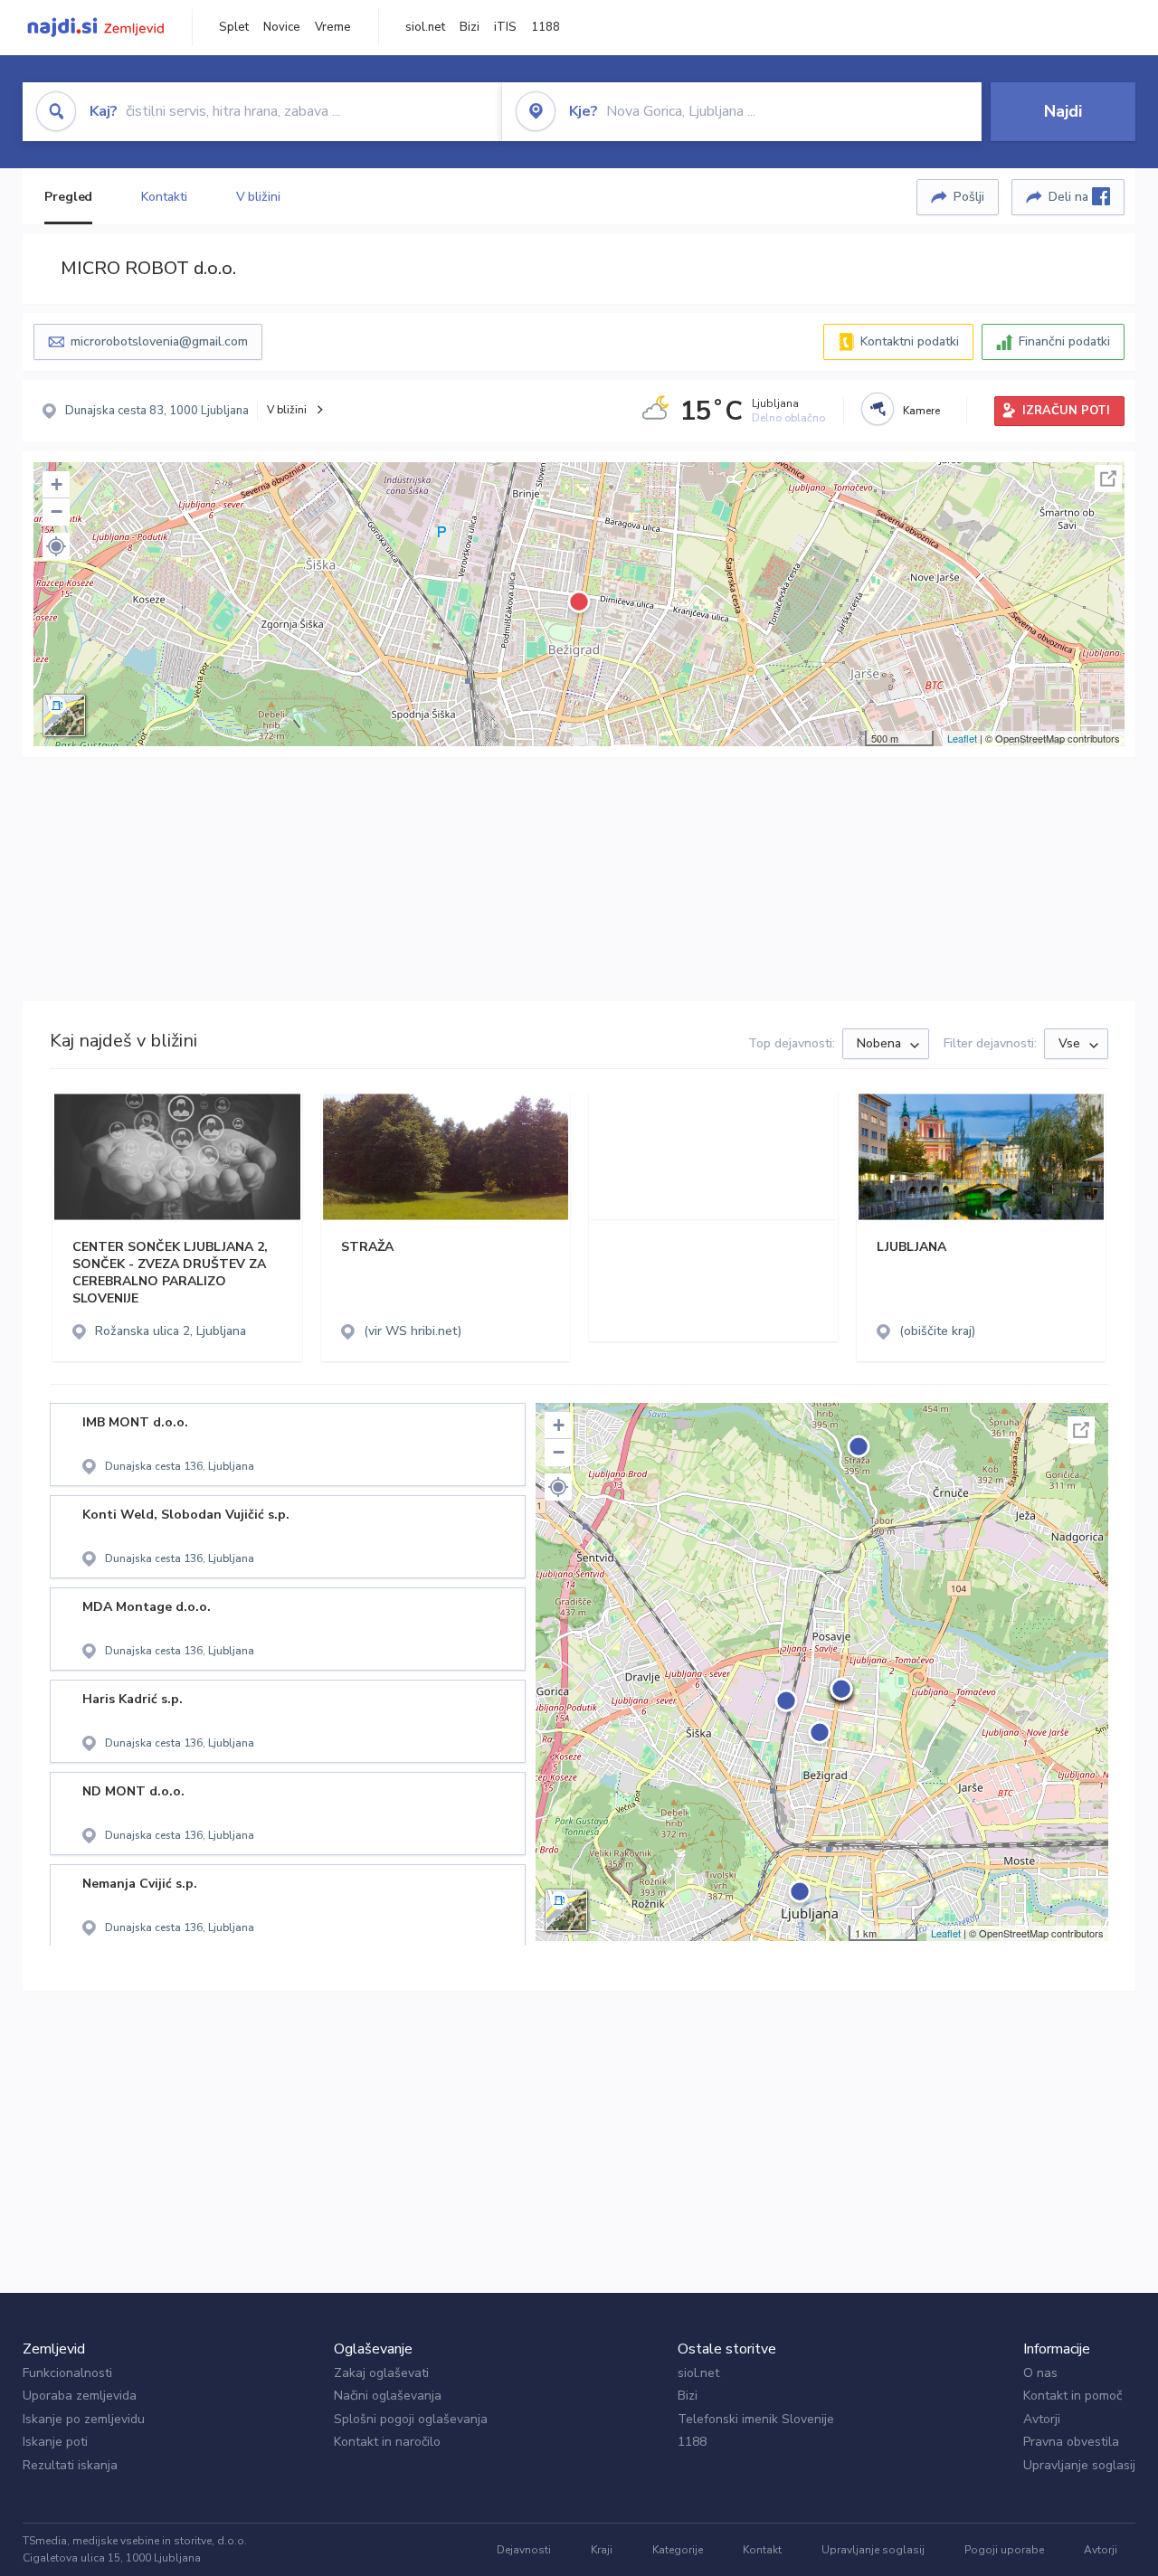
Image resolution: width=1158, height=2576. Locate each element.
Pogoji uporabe (1004, 2550)
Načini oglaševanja (388, 2396)
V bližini (258, 197)
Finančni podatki (1064, 341)
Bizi (470, 27)
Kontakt (762, 2550)
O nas (1040, 2373)
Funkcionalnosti (67, 2373)
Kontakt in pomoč (1073, 2396)
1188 (546, 27)
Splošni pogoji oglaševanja (411, 2419)
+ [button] (57, 484)
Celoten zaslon (1108, 478)
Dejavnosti (524, 2550)
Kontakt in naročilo (387, 2442)
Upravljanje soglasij (1079, 2465)
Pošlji (969, 197)
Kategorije (678, 2550)
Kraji (602, 2550)
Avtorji (1042, 2419)
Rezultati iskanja (70, 2465)
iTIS (505, 27)
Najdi (1063, 111)
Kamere (921, 411)
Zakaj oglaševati (381, 2373)
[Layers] (64, 715)
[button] (56, 546)
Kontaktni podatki (910, 341)
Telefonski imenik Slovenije (756, 2419)
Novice (282, 27)
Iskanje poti (55, 2442)
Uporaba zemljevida (80, 2396)
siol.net (425, 27)
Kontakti (164, 197)
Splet (234, 27)
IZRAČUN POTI (1066, 411)
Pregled (68, 197)
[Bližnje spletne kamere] (878, 409)
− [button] (57, 511)
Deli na (1070, 197)
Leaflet (962, 738)
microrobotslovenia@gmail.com (159, 341)
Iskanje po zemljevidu (84, 2419)
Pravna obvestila (1071, 2442)
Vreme (333, 27)
